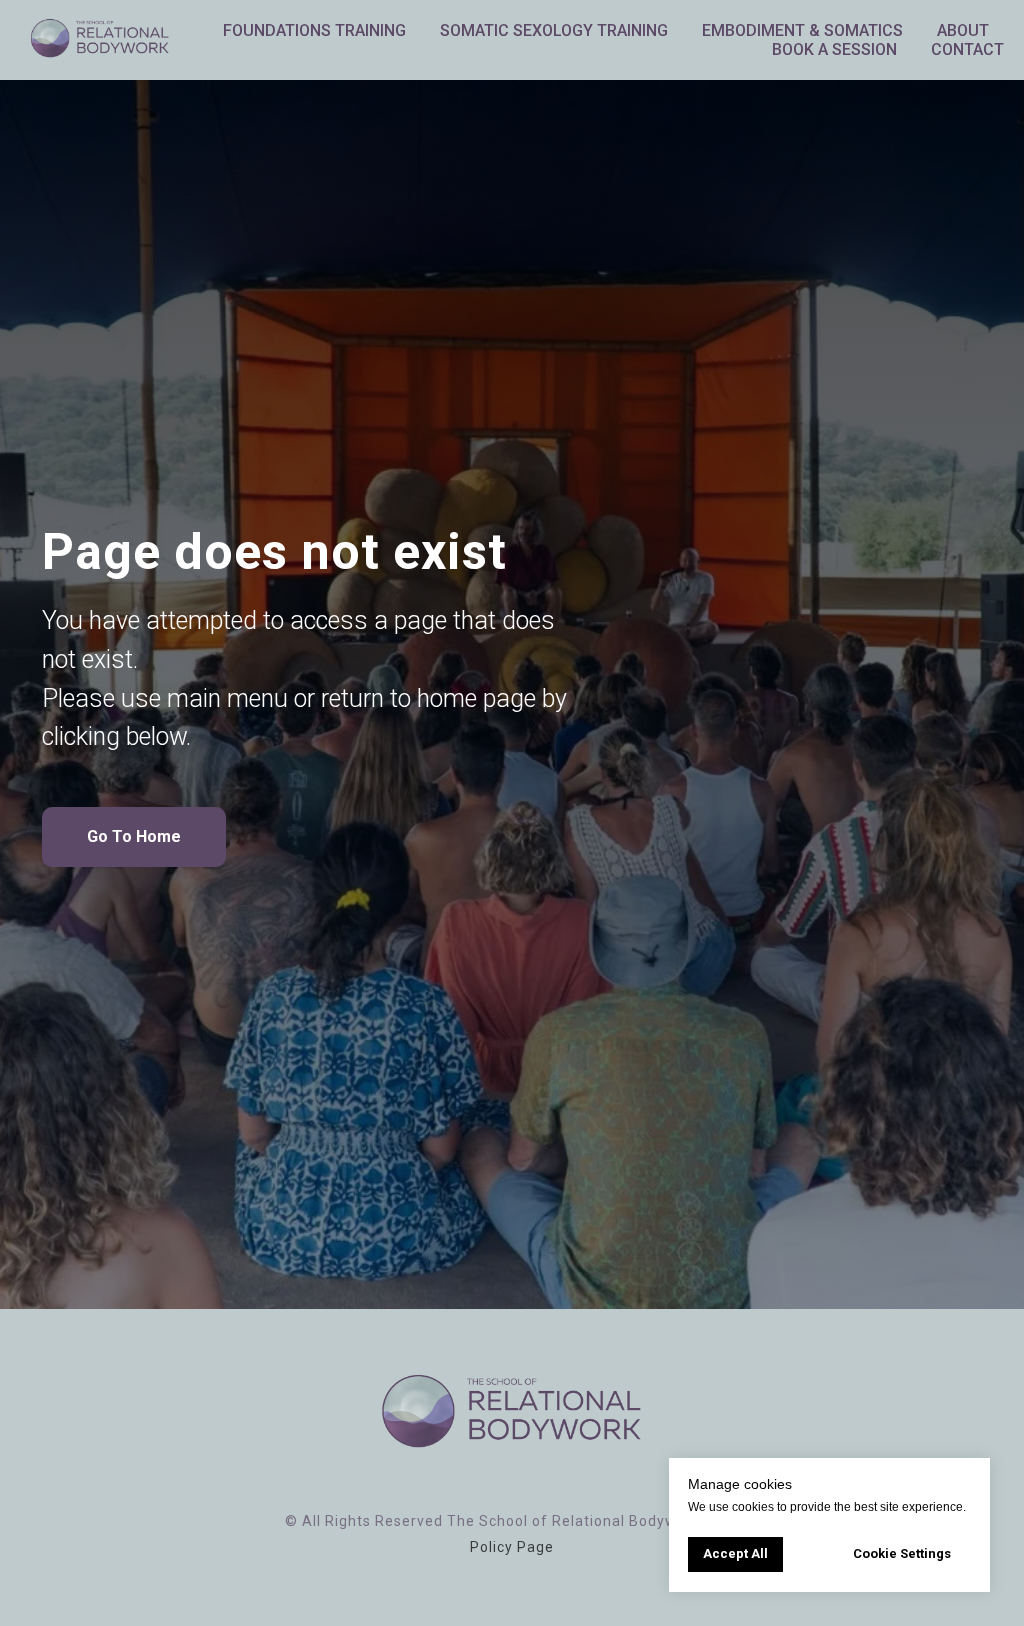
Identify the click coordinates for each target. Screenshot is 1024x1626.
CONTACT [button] (967, 49)
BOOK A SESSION (834, 49)
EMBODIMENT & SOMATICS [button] (802, 30)
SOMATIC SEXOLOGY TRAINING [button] (554, 30)
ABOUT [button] (963, 30)
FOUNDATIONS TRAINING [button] (314, 30)
